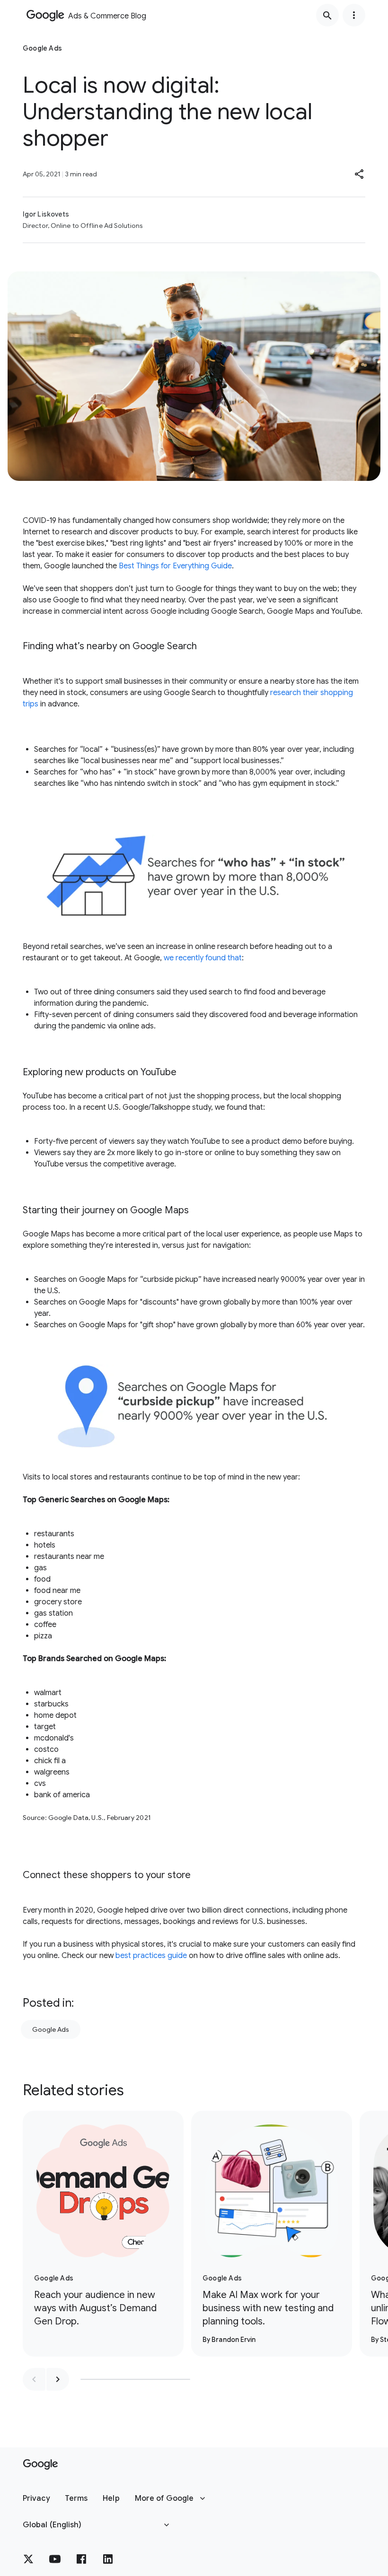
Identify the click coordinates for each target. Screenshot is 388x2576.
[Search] (327, 15)
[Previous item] (34, 2379)
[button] (360, 174)
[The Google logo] (40, 2464)
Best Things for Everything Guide (175, 566)
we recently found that (203, 958)
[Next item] (58, 2379)
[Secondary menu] (354, 15)
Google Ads (51, 2029)
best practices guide (151, 1956)
